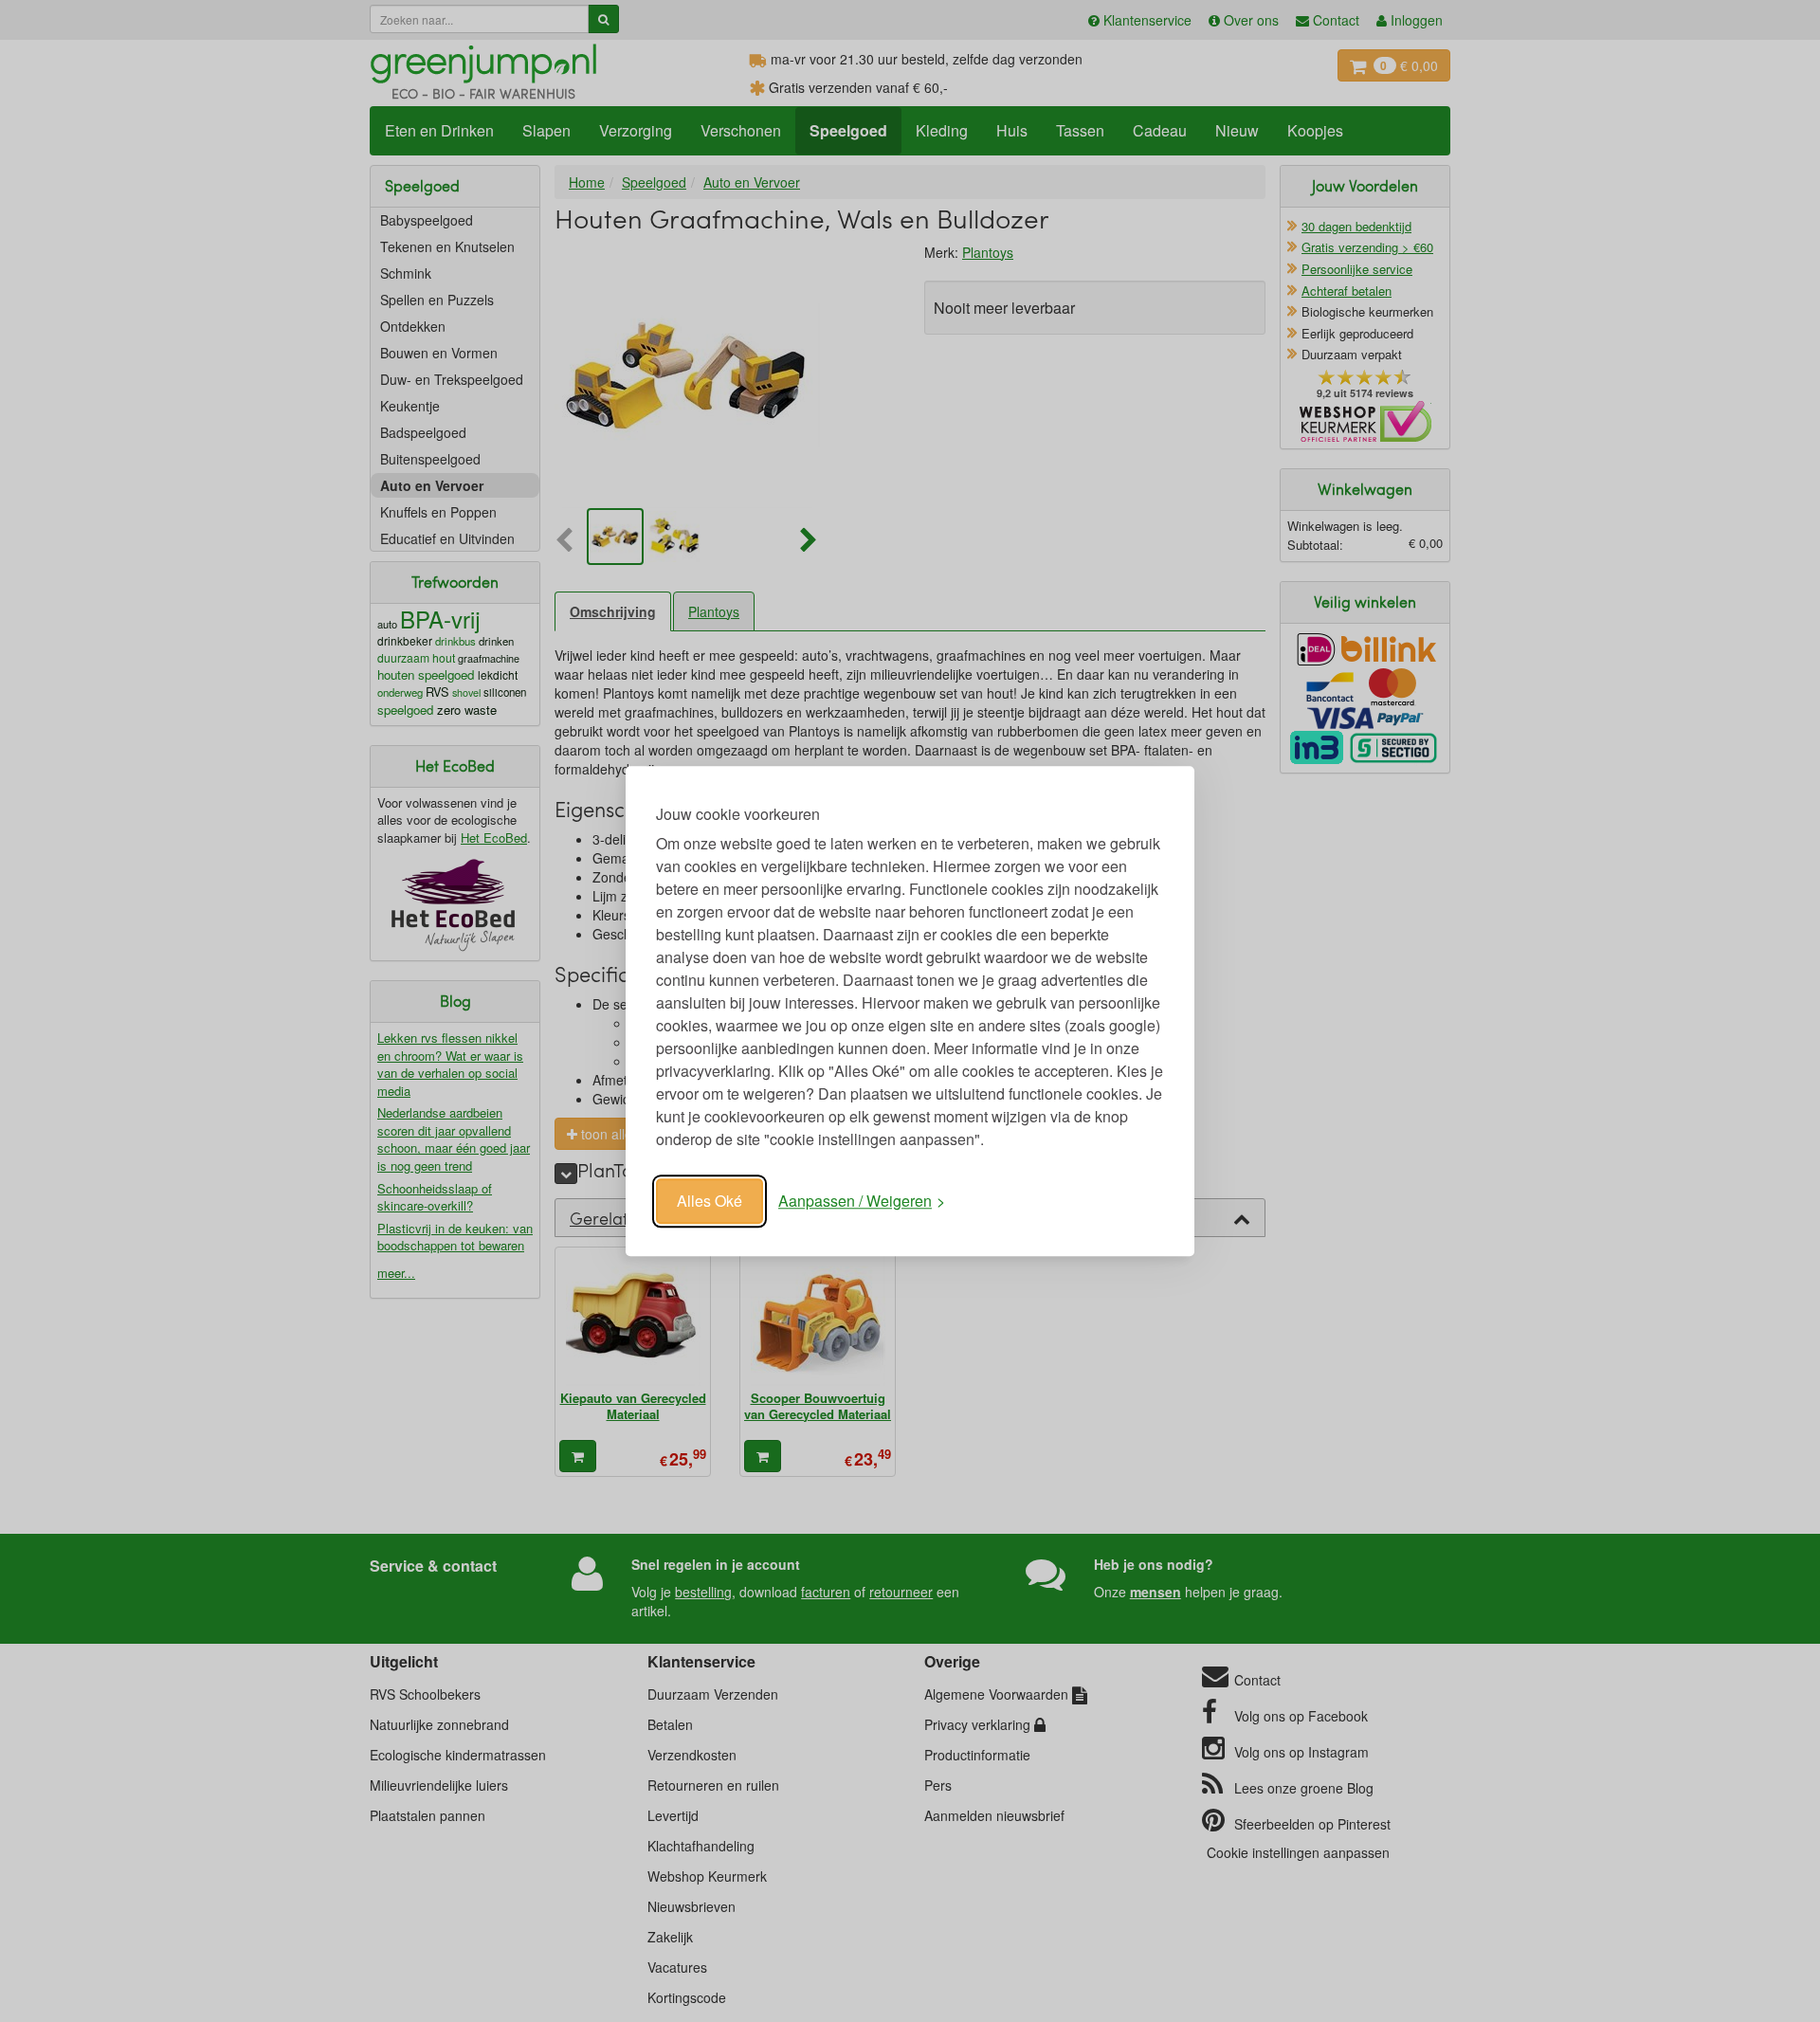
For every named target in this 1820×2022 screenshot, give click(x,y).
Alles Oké (710, 1201)
